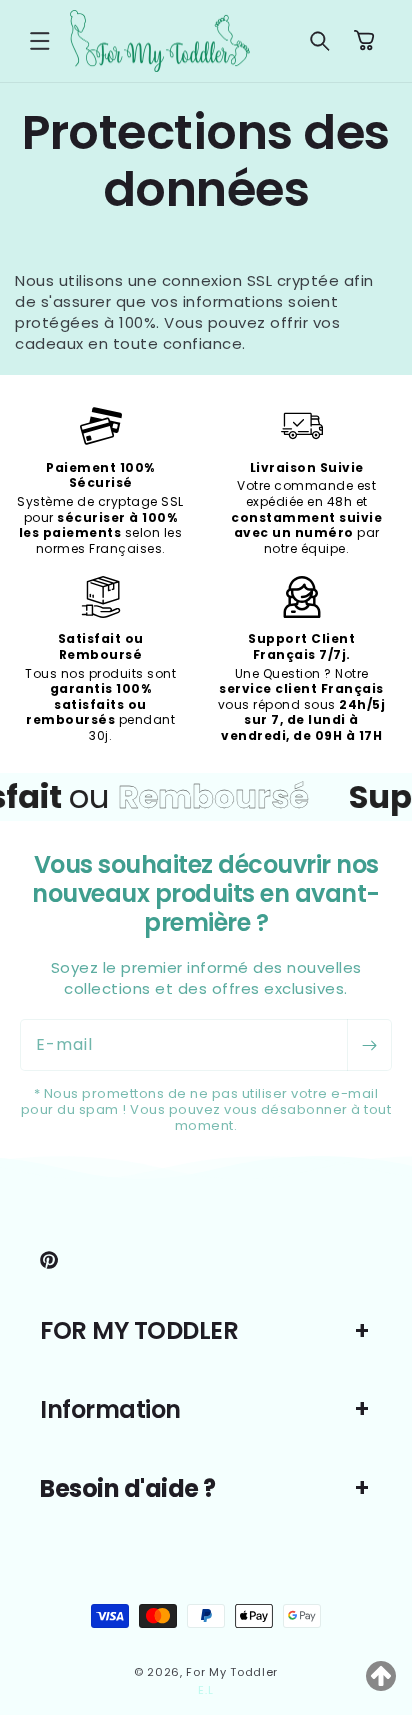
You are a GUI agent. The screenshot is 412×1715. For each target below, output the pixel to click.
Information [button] (110, 1409)
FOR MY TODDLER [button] (139, 1330)
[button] (40, 41)
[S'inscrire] (369, 1045)
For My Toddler (232, 1672)
